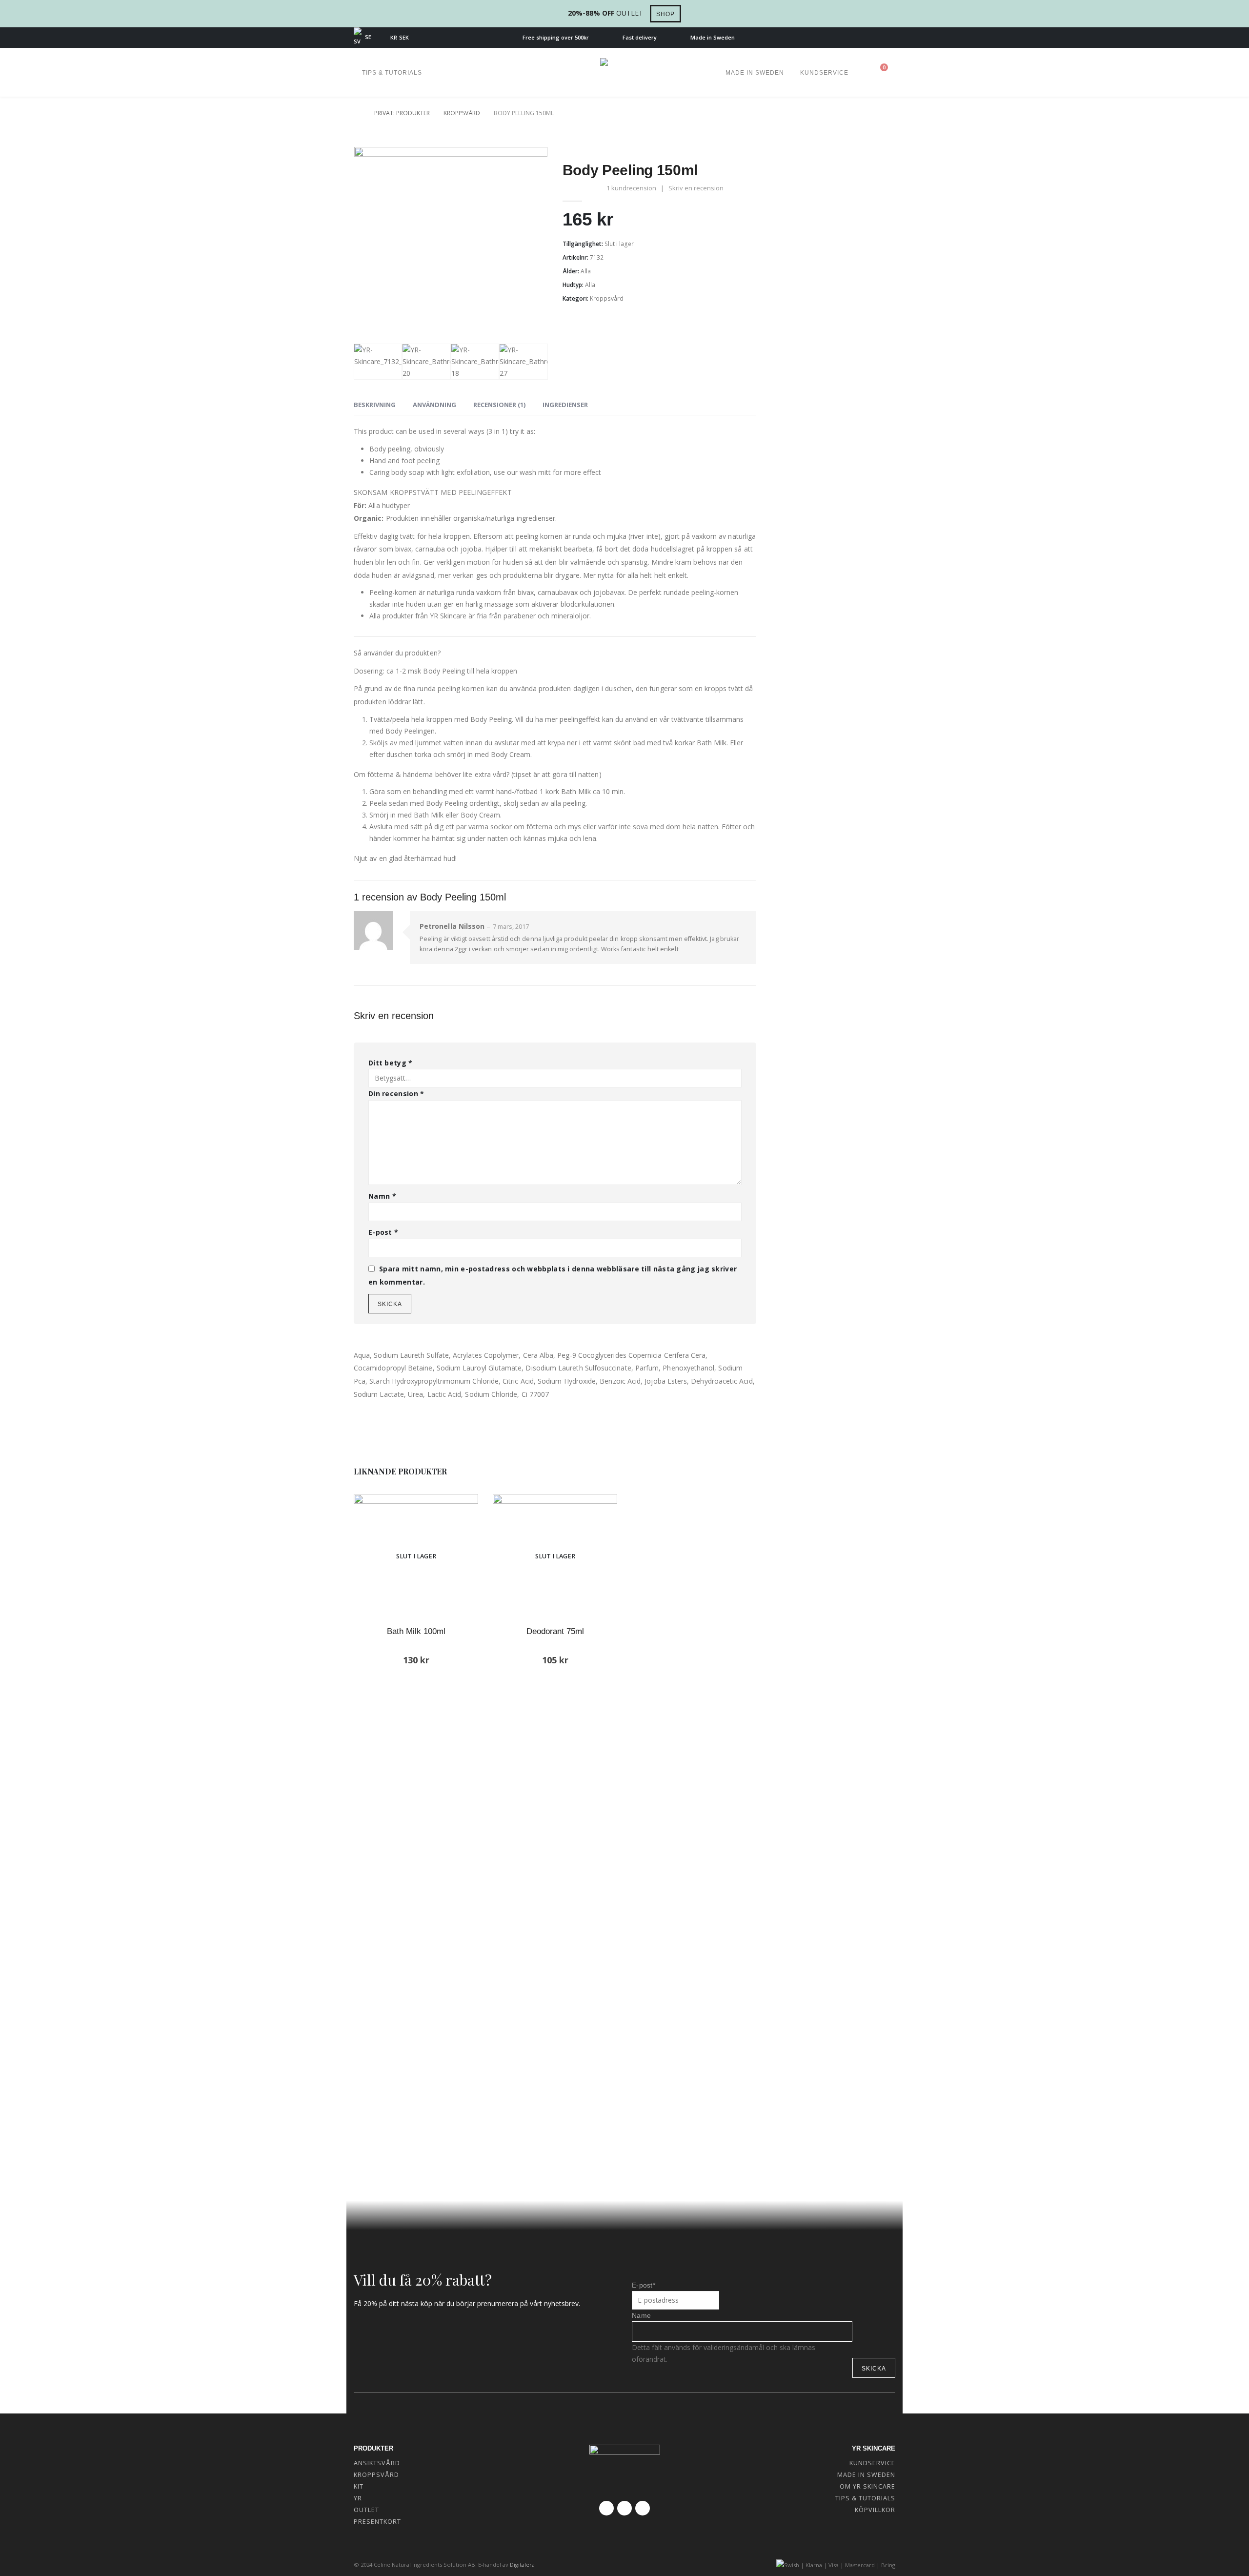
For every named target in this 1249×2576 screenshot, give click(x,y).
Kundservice (824, 73)
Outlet (366, 2510)
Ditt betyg (391, 1063)
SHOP (665, 14)
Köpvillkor (875, 2510)
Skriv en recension (696, 188)
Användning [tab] (434, 405)
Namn (382, 1196)
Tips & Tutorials (392, 73)
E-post (383, 1232)
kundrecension (631, 188)
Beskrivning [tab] (375, 405)
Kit (359, 2486)
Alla (586, 271)
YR (358, 2498)
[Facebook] (856, 38)
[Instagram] (888, 38)
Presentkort (377, 2522)
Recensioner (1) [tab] (499, 405)
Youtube (624, 2508)
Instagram (643, 2508)
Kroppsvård (607, 298)
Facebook (606, 2508)
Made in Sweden (755, 73)
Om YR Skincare (867, 2486)
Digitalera (522, 2565)
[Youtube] (872, 38)
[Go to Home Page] (357, 113)
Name (641, 2315)
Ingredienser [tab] (565, 405)
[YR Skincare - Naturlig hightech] (624, 72)
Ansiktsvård (377, 2463)
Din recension (396, 1094)
